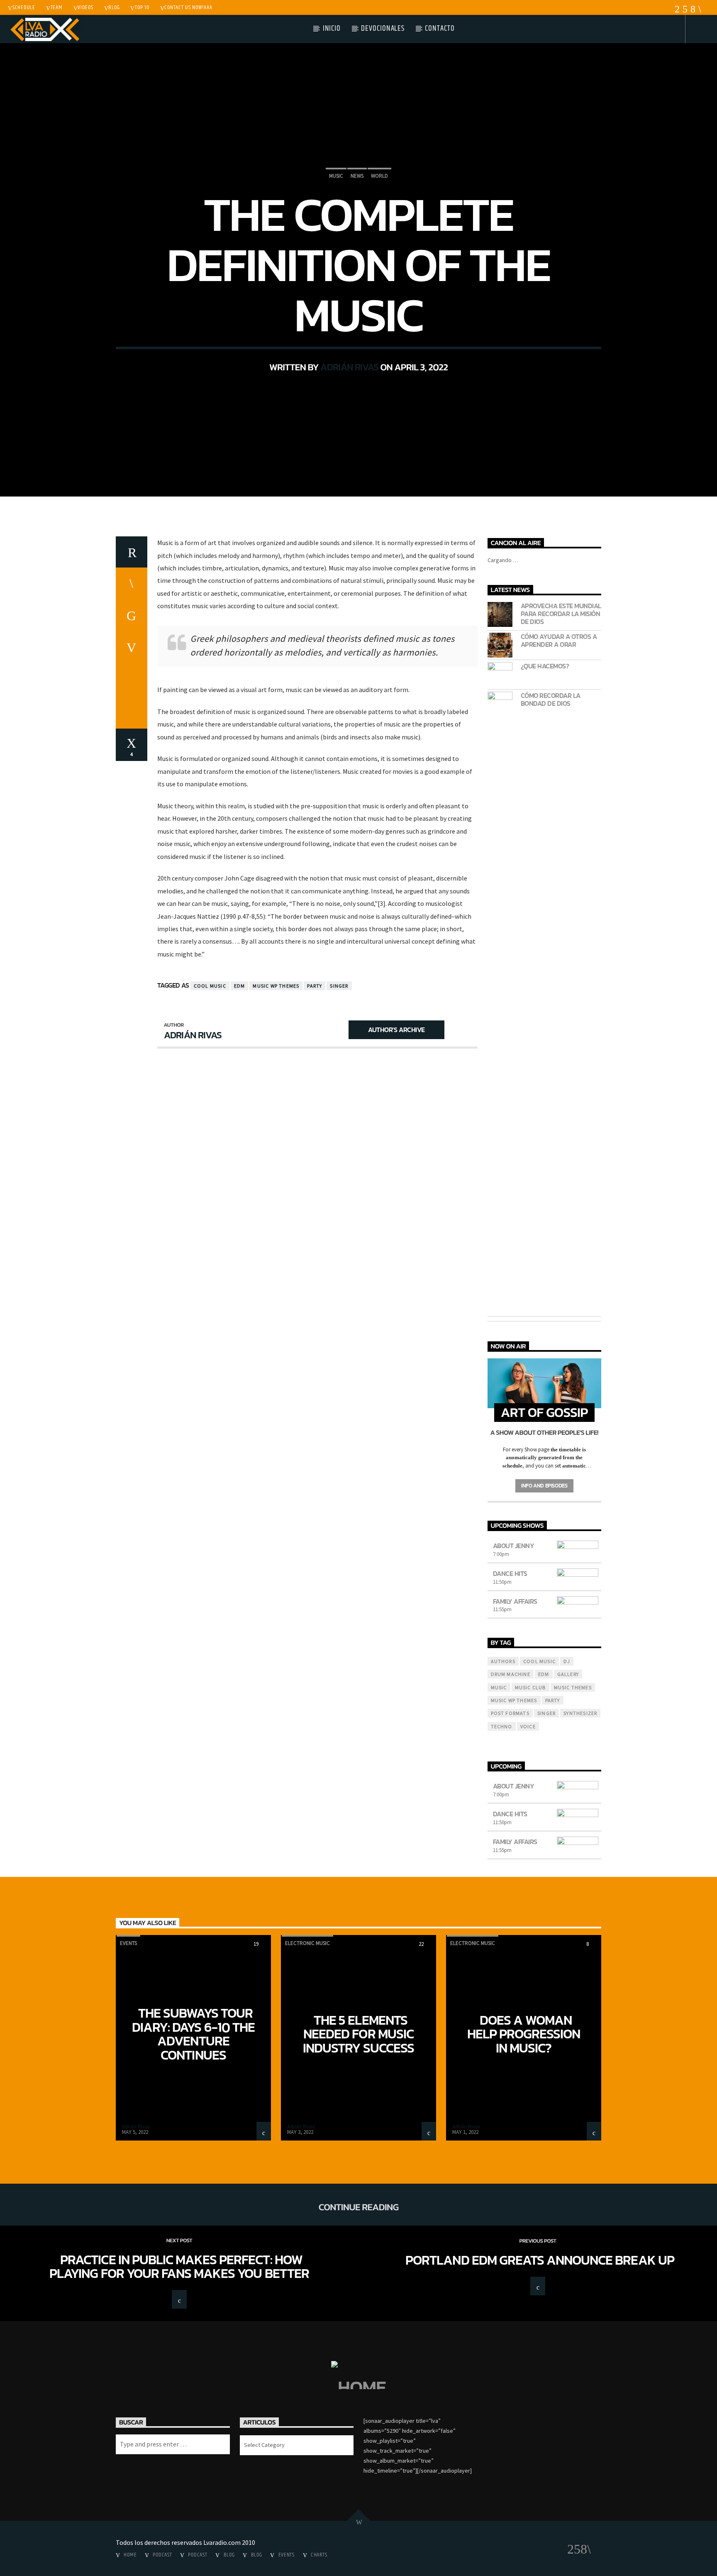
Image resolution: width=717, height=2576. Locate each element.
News (357, 176)
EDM (240, 986)
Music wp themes (276, 986)
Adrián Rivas (349, 367)
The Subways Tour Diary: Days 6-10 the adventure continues (193, 2034)
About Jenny (514, 1546)
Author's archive (396, 1030)
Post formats (510, 1713)
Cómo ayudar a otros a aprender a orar (559, 641)
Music (336, 176)
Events (128, 1943)
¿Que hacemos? (545, 666)
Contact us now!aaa (188, 7)
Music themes (573, 1687)
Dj (567, 1661)
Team (57, 7)
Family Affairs (515, 1601)
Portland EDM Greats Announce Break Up (540, 2260)
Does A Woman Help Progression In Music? (524, 2034)
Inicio (332, 28)
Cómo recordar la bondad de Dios (551, 700)
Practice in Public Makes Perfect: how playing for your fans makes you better (179, 2267)
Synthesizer (580, 1713)
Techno (502, 1726)
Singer (339, 986)
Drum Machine (511, 1674)
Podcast (162, 2555)
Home (130, 2555)
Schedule (24, 7)
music (499, 1687)
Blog (114, 7)
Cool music (210, 986)
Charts (319, 2555)
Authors (503, 1661)
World (379, 176)
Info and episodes (544, 1486)
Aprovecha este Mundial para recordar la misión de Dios (561, 614)
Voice (528, 1726)
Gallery (568, 1674)
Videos (85, 7)
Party (315, 986)
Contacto (440, 28)
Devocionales (383, 28)
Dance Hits (510, 1573)
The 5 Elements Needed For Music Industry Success (358, 2034)
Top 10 (142, 7)
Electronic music (307, 1943)
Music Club (530, 1687)
